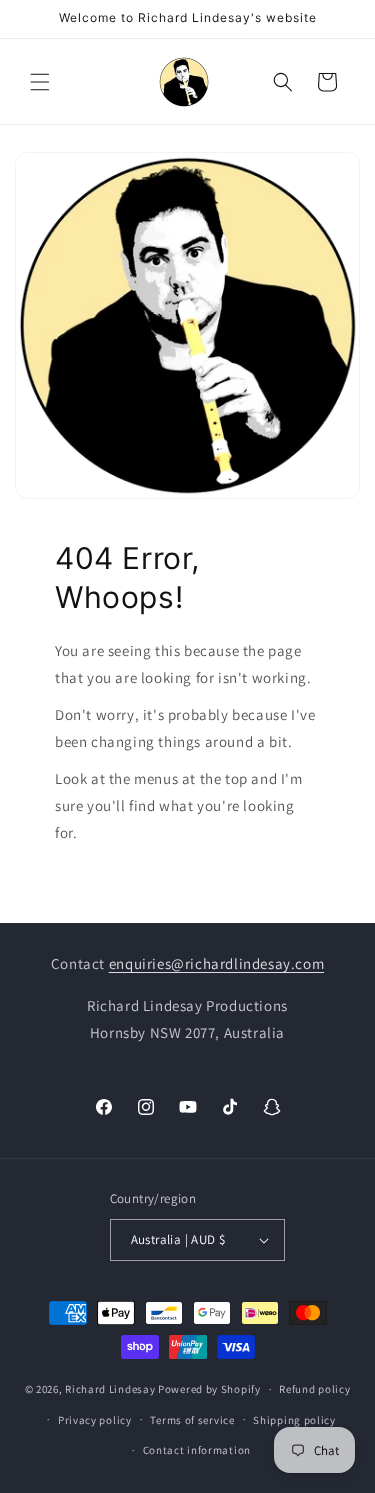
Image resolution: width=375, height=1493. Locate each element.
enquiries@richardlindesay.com (216, 963)
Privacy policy (95, 1420)
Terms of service (192, 1420)
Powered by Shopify (209, 1389)
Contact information (197, 1450)
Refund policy (314, 1389)
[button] (40, 82)
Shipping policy (294, 1420)
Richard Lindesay (110, 1389)
